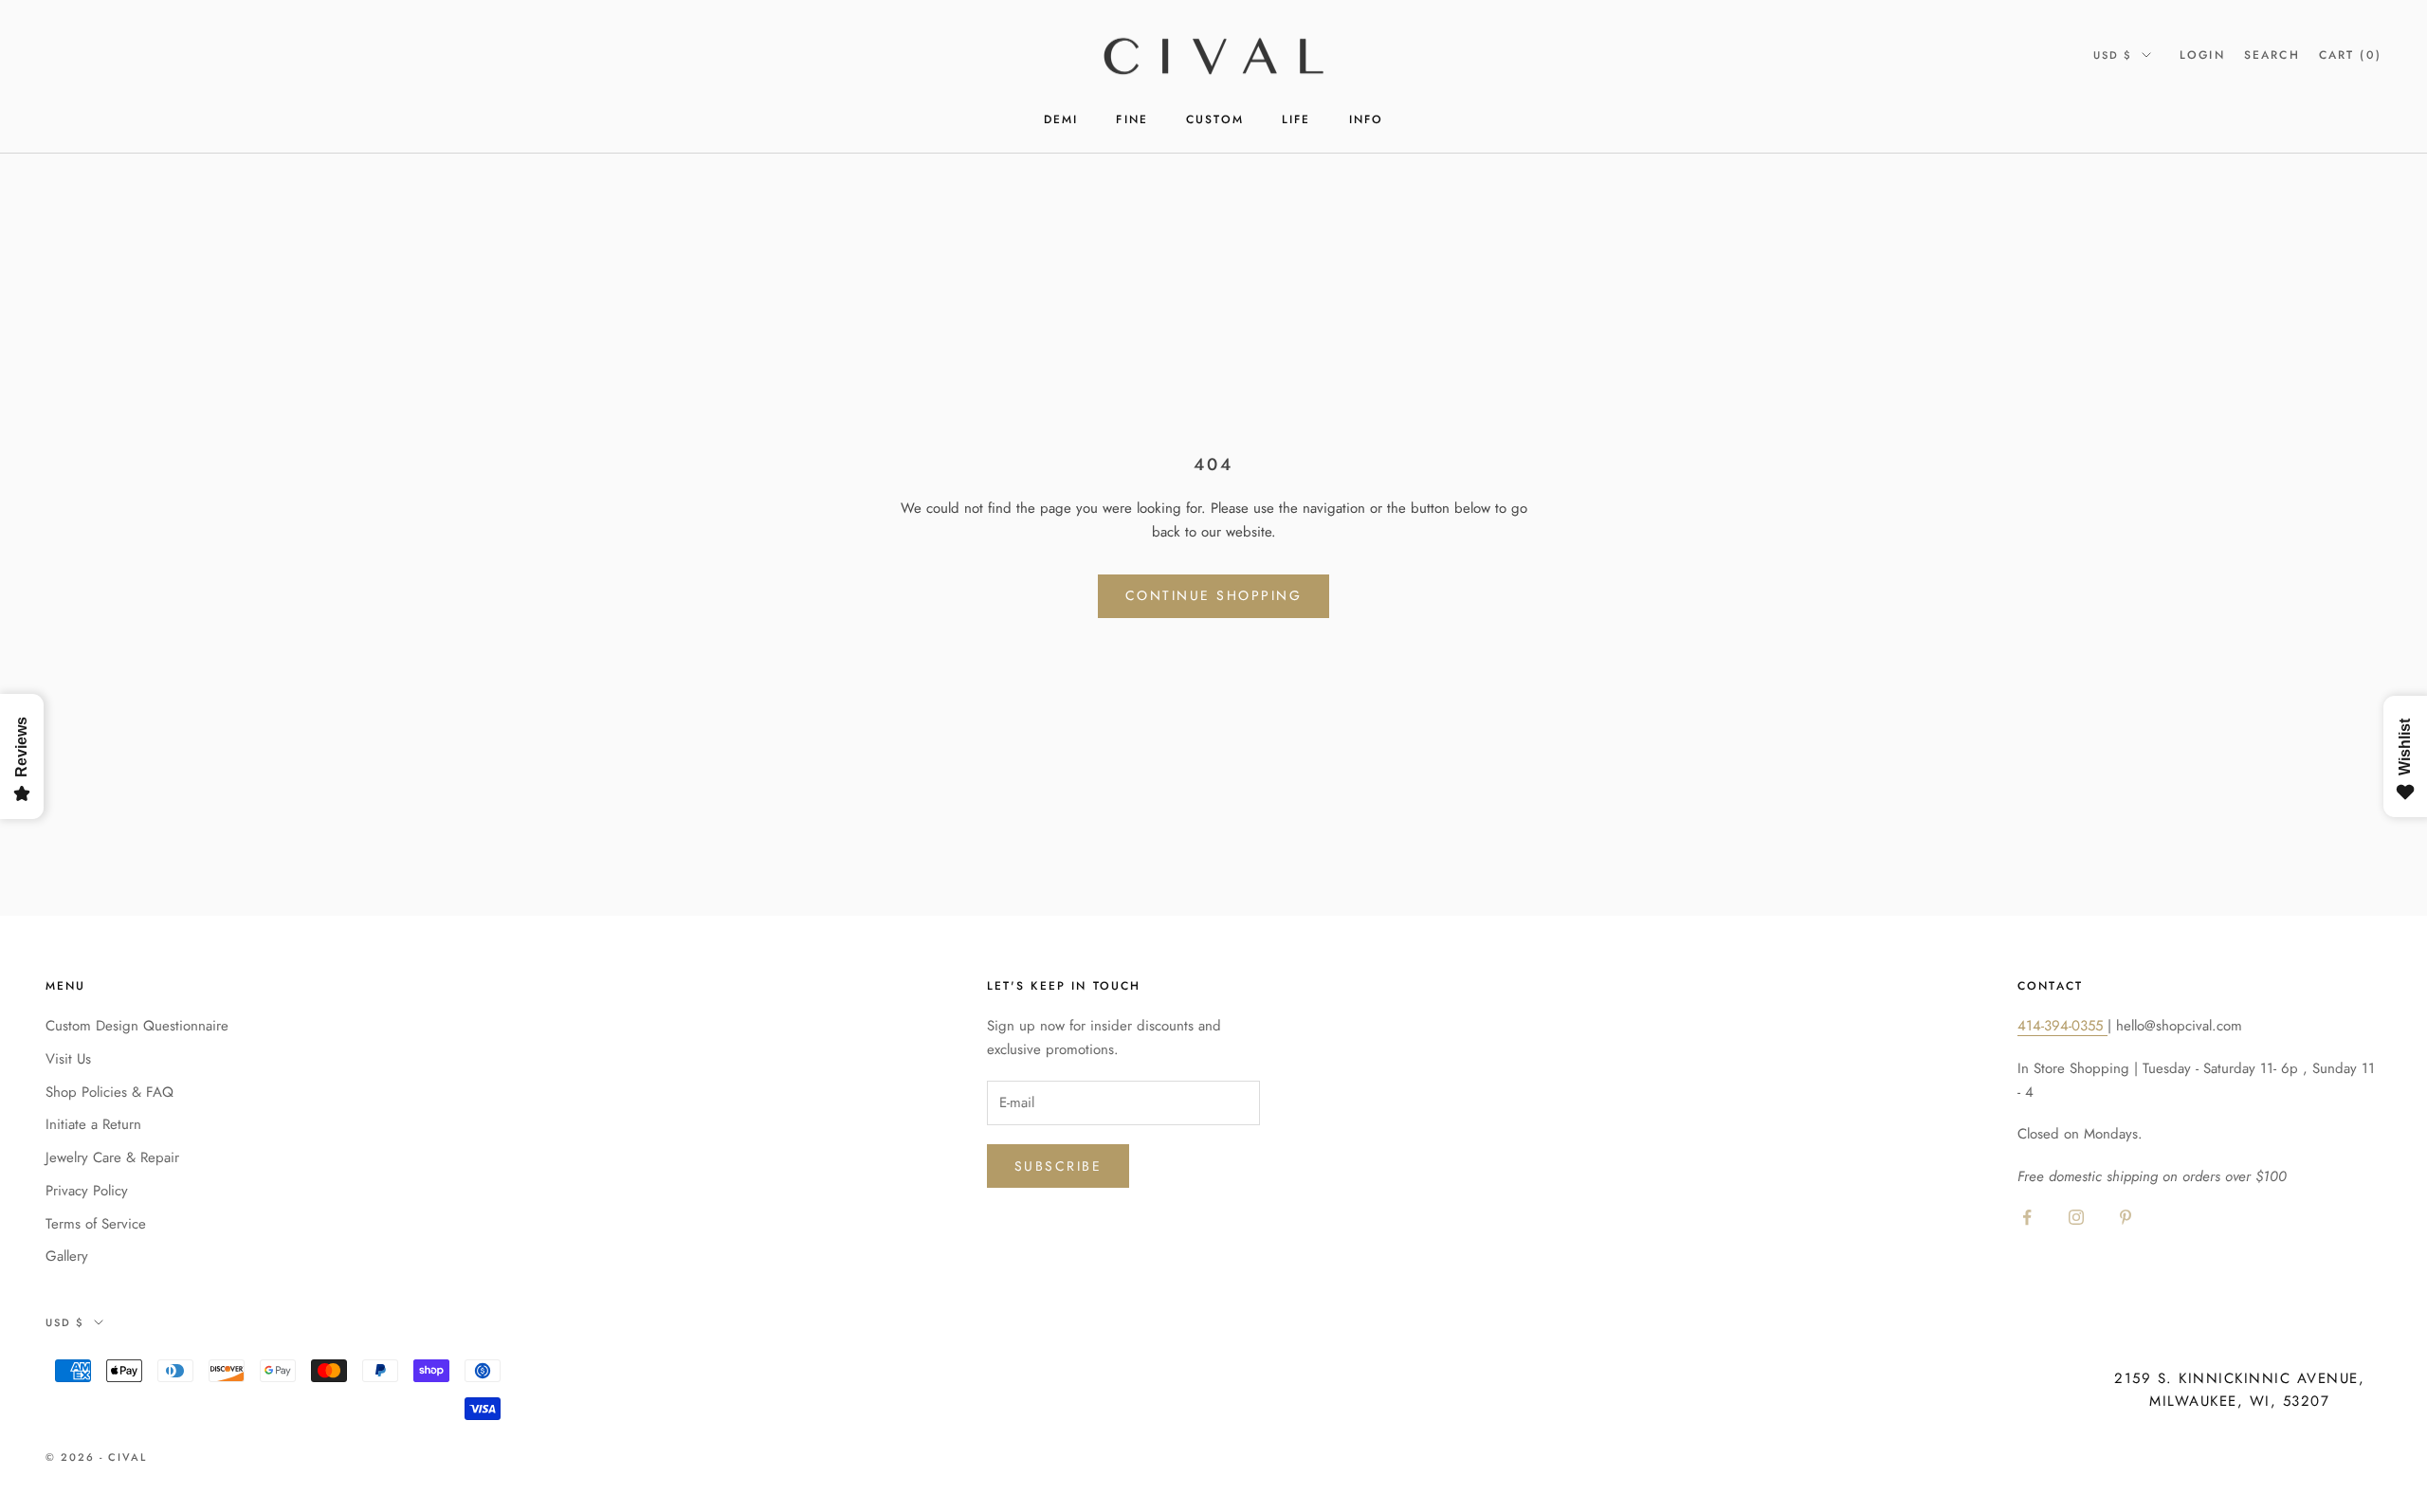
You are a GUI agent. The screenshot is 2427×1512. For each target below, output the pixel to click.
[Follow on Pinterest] (2126, 1217)
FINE (1132, 119)
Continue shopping (1214, 595)
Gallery (67, 1256)
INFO (1367, 119)
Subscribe (1058, 1166)
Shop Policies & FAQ (109, 1092)
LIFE (1296, 119)
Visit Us (68, 1059)
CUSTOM (1215, 119)
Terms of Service (96, 1224)
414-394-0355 (2062, 1026)
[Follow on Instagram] (2076, 1217)
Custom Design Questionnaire (137, 1026)
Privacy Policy (87, 1191)
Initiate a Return (93, 1124)
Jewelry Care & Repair (112, 1157)
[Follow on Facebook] (2027, 1217)
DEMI (1061, 119)
